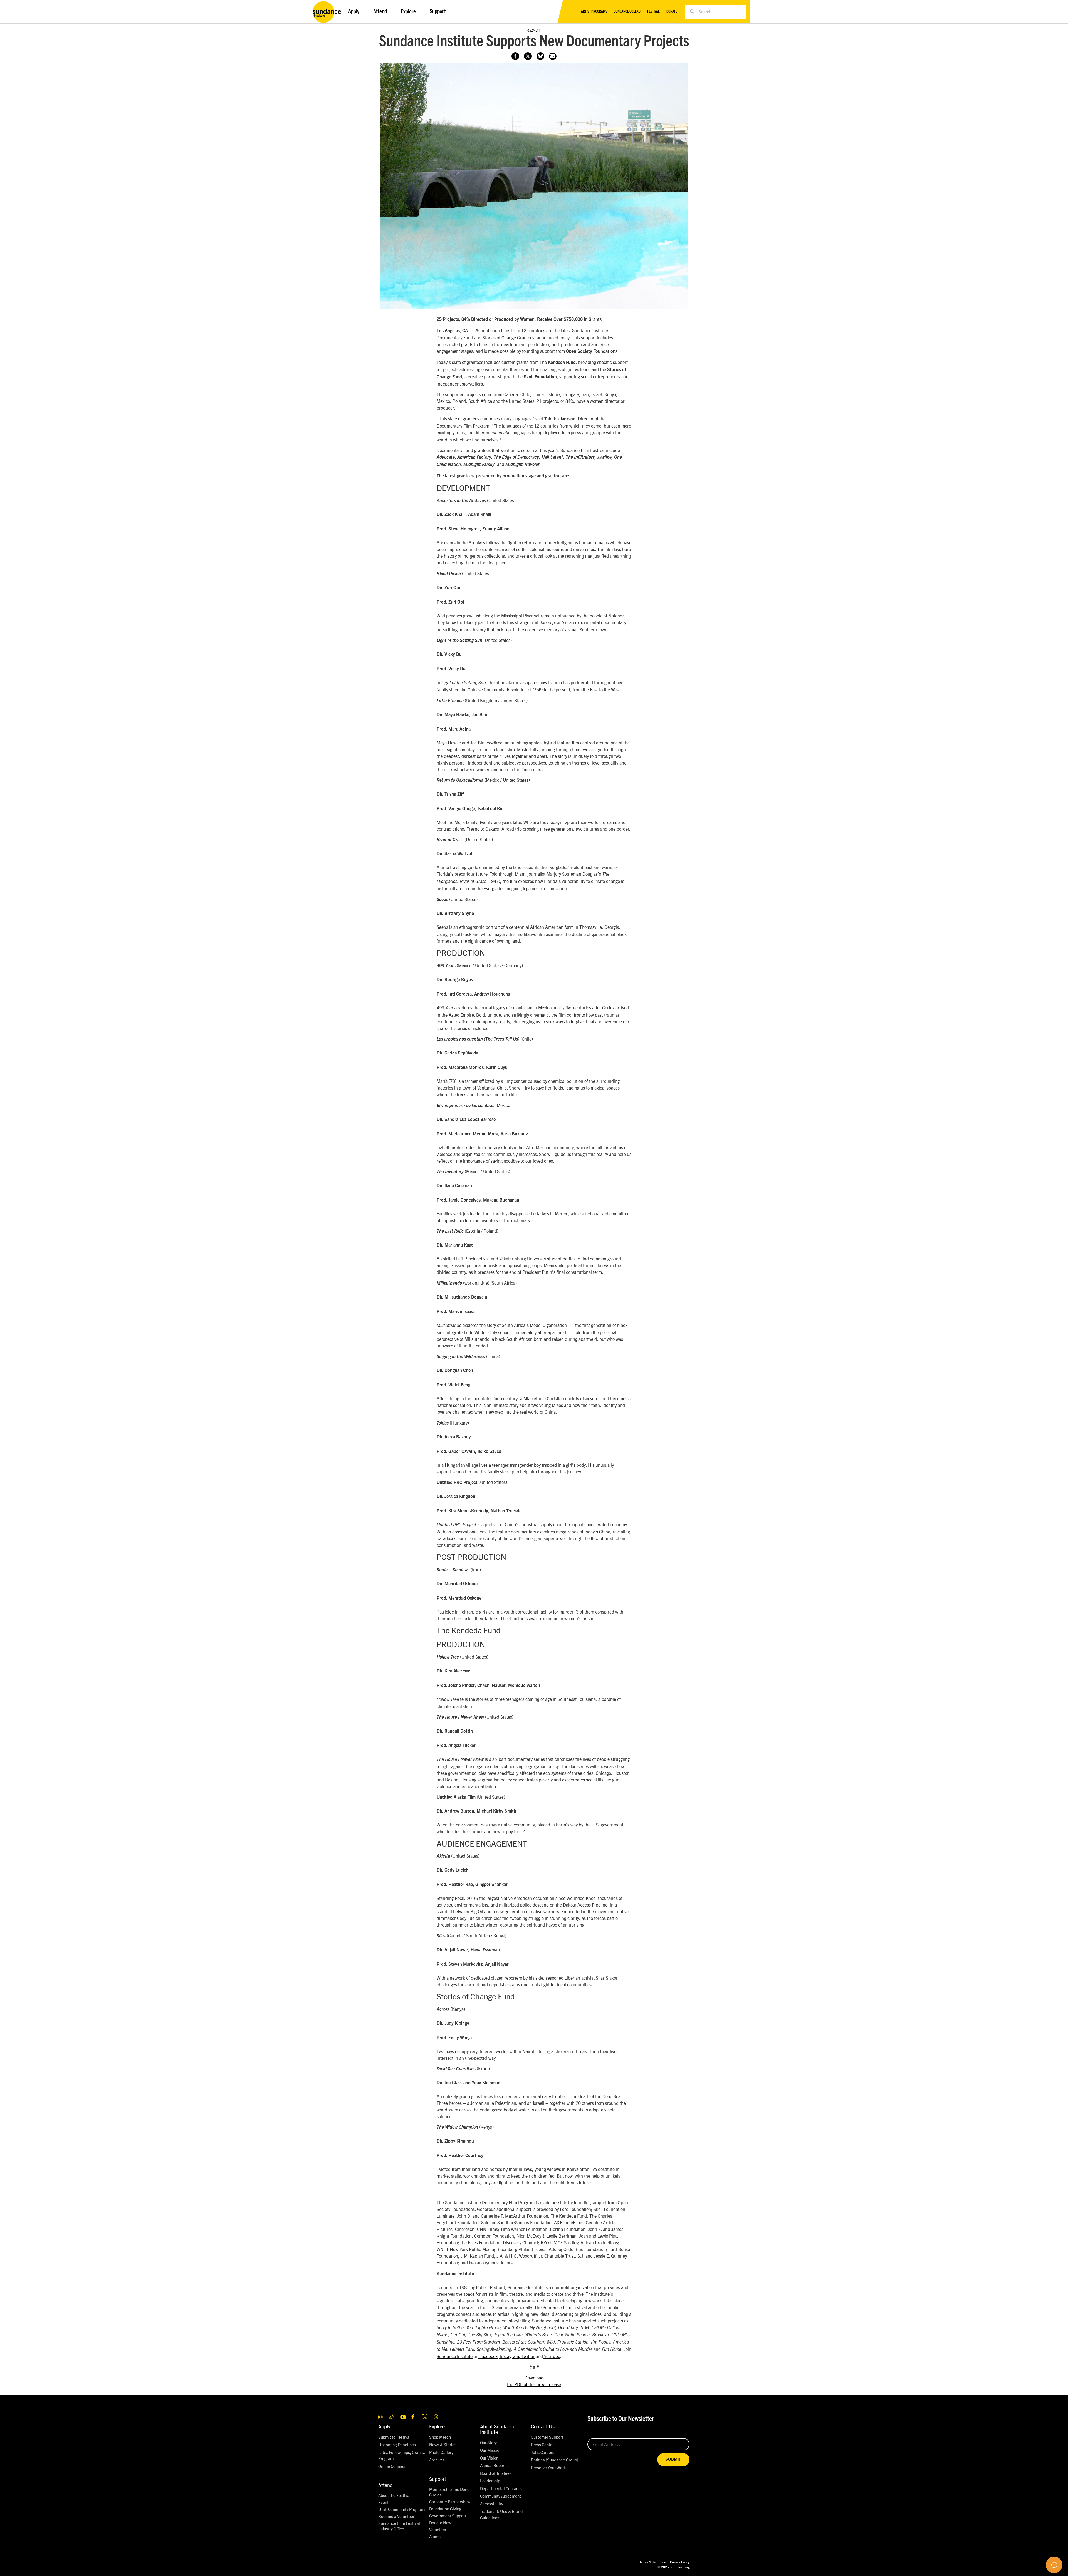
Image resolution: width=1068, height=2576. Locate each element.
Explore (437, 2426)
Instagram (509, 2356)
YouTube (552, 2356)
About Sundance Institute (498, 2429)
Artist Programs (594, 12)
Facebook (488, 2356)
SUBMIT (673, 2459)
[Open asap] (1054, 2565)
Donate (672, 12)
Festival (653, 12)
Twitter (527, 2356)
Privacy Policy (680, 2562)
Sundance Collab (627, 12)
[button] (553, 56)
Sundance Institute (455, 2356)
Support (438, 2479)
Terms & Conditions (653, 2562)
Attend (385, 2485)
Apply (384, 2426)
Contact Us (543, 2426)
